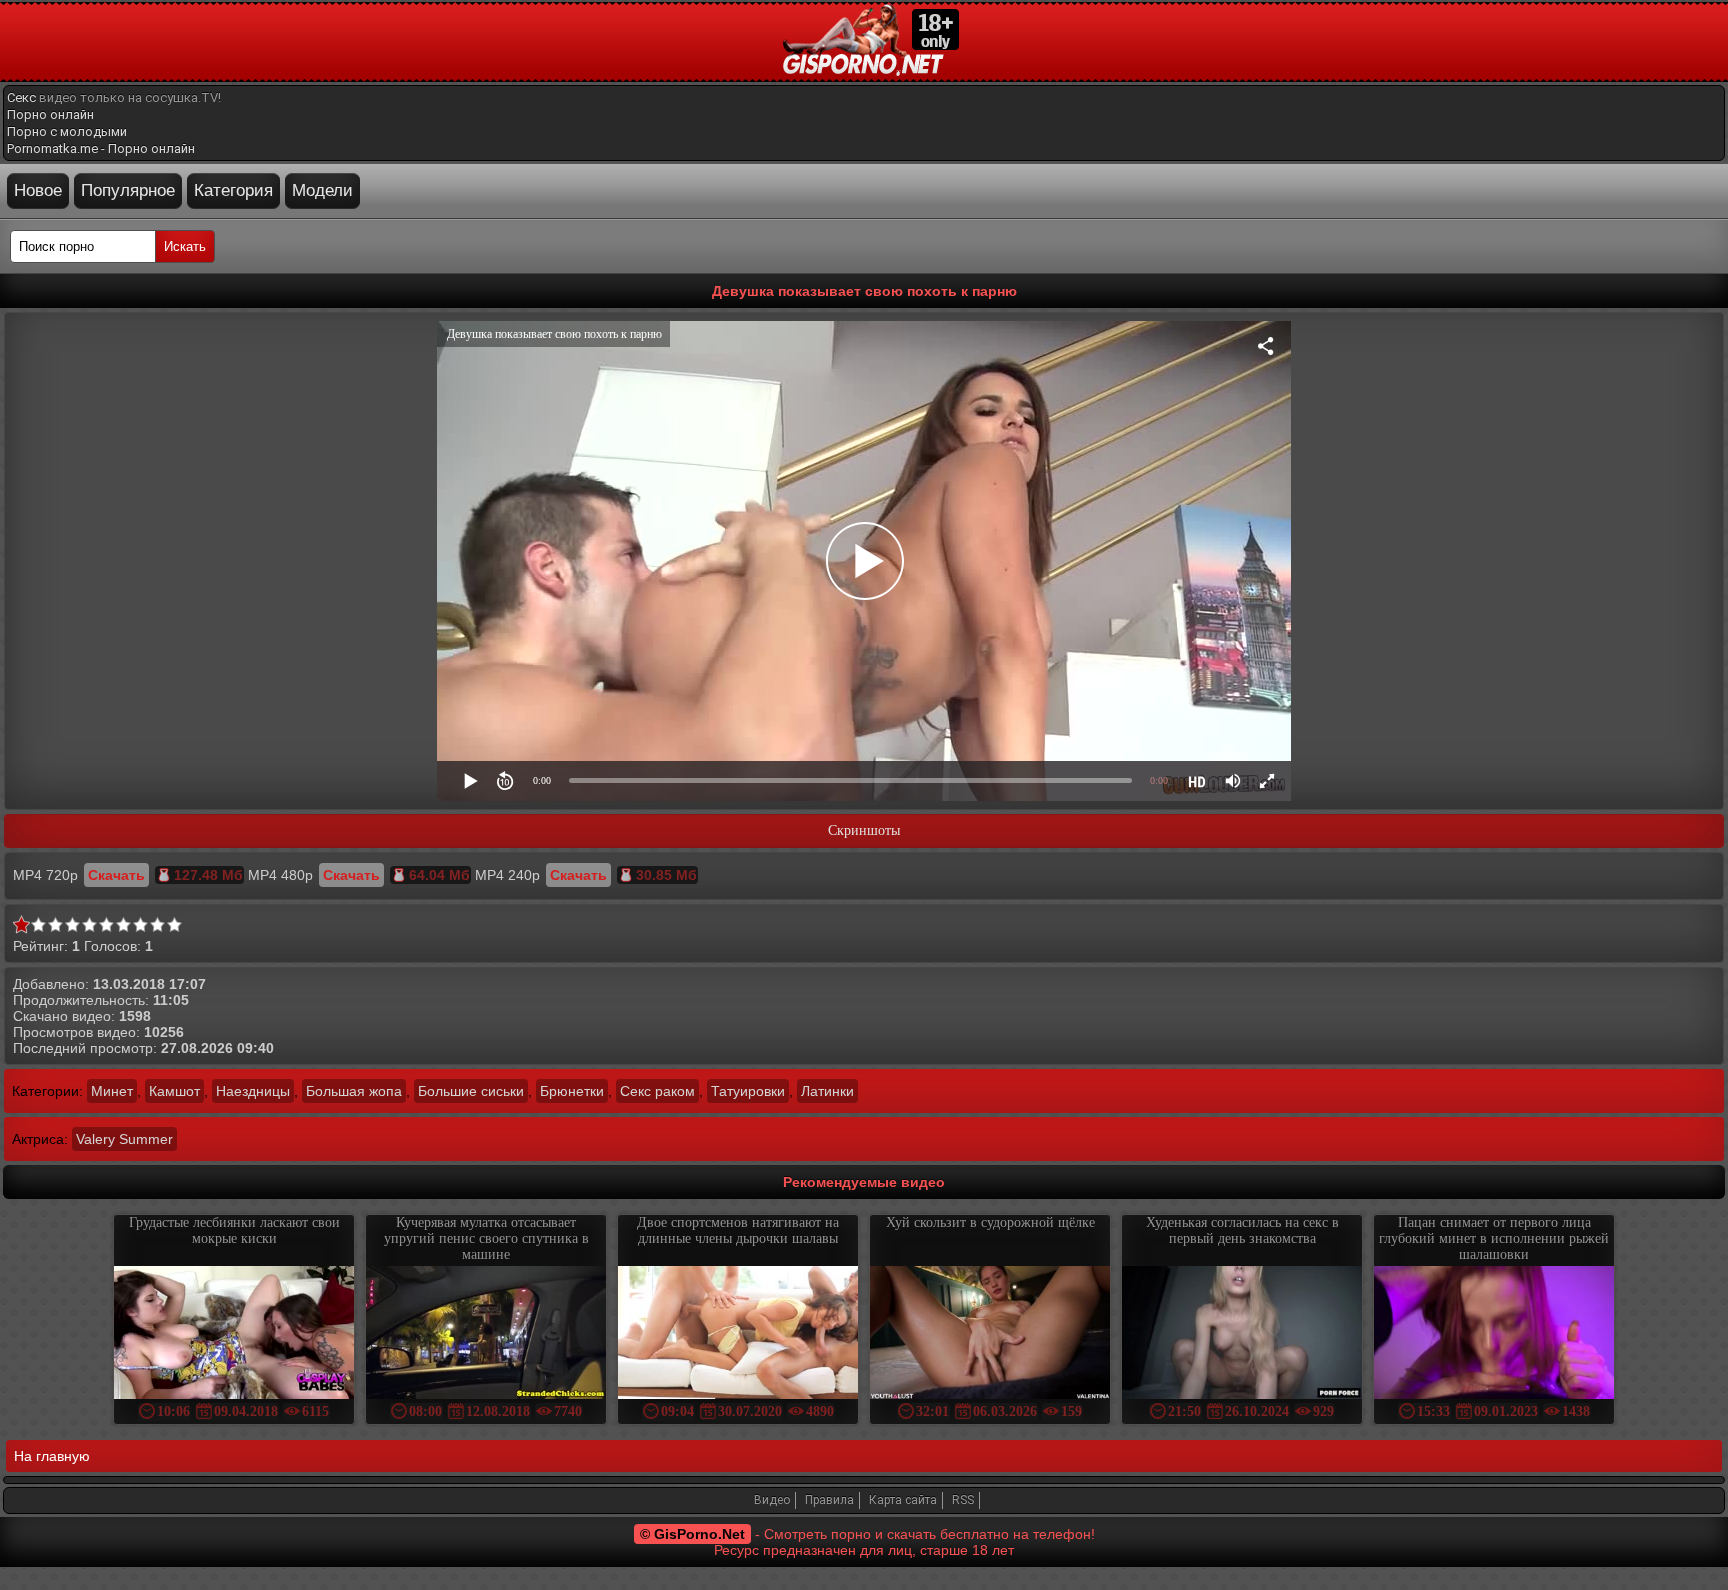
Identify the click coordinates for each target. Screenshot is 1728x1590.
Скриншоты (864, 830)
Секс (21, 97)
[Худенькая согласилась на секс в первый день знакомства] (1242, 1334)
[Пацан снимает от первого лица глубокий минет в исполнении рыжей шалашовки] (1494, 1334)
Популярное (128, 190)
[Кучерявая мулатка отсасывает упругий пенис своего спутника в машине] (486, 1334)
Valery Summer (124, 1139)
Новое (38, 190)
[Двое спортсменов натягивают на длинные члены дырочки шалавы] (738, 1334)
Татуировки (748, 1091)
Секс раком (657, 1091)
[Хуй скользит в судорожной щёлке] (990, 1334)
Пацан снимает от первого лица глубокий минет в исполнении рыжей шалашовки (1494, 1238)
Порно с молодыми (67, 131)
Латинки (827, 1091)
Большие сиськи (471, 1091)
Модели (322, 190)
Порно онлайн (50, 114)
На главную (52, 1456)
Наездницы (253, 1091)
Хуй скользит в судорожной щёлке (990, 1222)
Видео (772, 1500)
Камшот (174, 1091)
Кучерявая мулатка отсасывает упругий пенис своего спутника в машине (486, 1238)
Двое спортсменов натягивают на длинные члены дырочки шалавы (738, 1230)
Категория (233, 190)
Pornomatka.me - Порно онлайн (101, 148)
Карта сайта (903, 1500)
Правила (829, 1500)
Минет (112, 1091)
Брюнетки (572, 1091)
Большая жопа (354, 1091)
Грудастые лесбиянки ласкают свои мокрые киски (234, 1230)
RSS (963, 1500)
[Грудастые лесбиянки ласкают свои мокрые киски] (234, 1334)
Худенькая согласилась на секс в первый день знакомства (1242, 1230)
